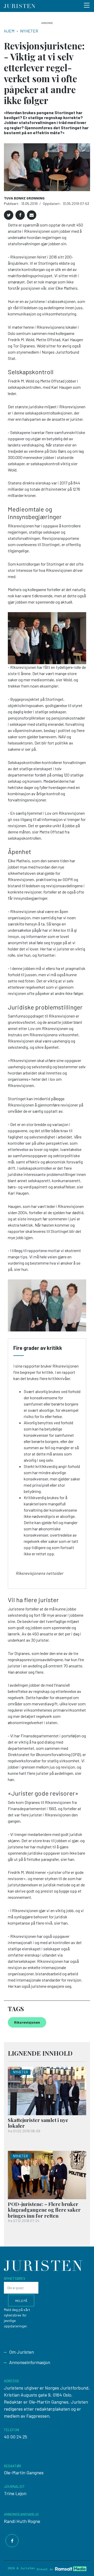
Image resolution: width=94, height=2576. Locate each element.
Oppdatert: (52, 203)
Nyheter (29, 31)
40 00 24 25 (16, 2437)
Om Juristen (22, 2352)
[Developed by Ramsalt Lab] (71, 2569)
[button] (9, 215)
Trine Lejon (15, 2493)
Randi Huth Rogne (22, 2521)
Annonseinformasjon (30, 2362)
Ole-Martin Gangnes (24, 2473)
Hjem (9, 31)
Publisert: (12, 203)
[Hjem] (20, 6)
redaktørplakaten (52, 2409)
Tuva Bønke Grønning (24, 198)
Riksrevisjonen (27, 2022)
